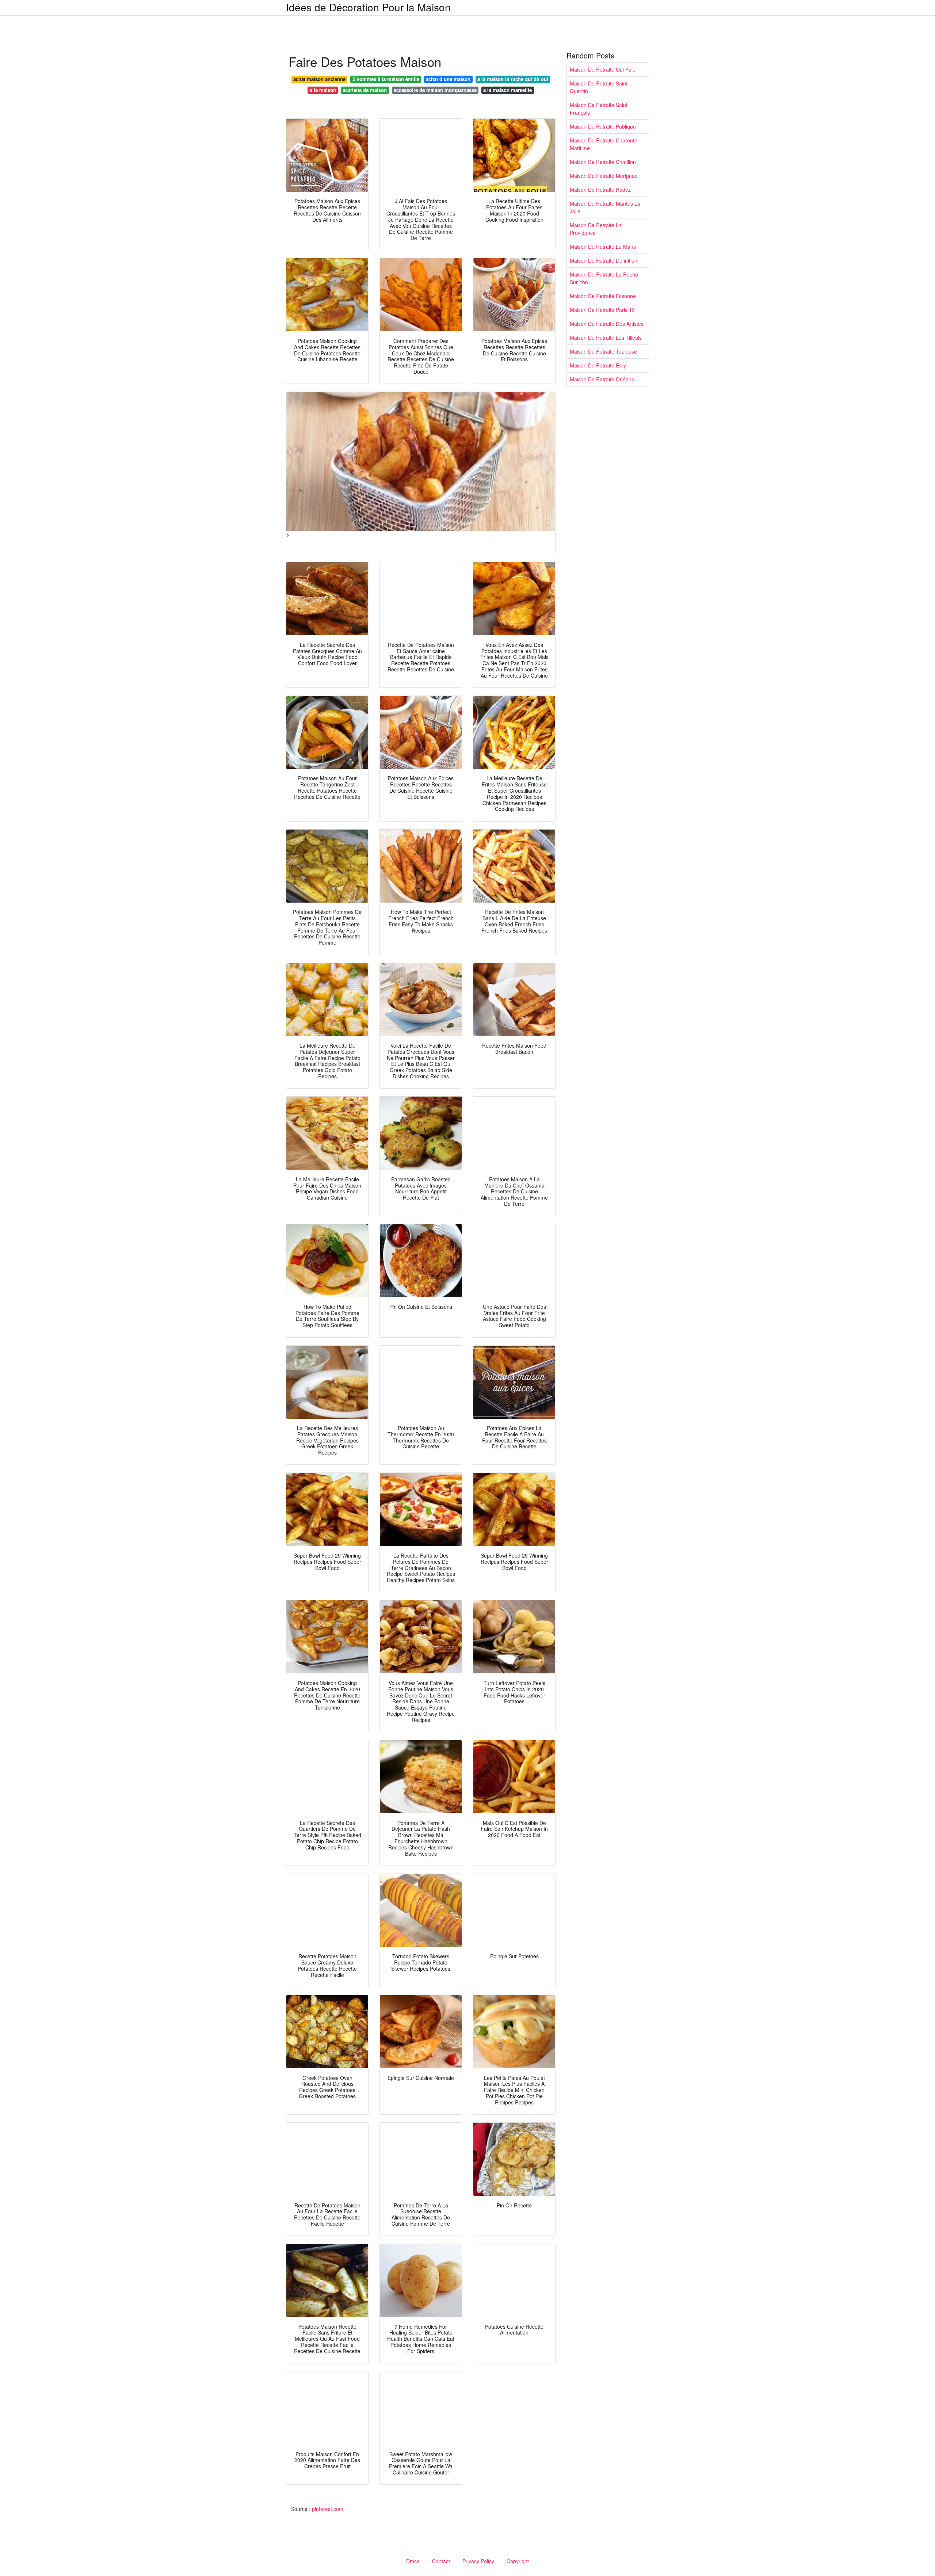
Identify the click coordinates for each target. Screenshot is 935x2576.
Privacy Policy (478, 2561)
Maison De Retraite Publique (603, 126)
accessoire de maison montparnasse (435, 90)
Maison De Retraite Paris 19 (602, 310)
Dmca (413, 2561)
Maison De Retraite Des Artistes (607, 324)
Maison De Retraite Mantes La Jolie (605, 207)
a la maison (323, 90)
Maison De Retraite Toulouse (603, 351)
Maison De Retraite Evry (598, 365)
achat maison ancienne (319, 79)
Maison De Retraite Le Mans (603, 247)
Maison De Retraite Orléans (602, 379)
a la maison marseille (507, 90)
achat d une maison (448, 79)
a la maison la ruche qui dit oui (513, 79)
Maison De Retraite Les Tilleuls (606, 338)
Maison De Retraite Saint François (599, 109)
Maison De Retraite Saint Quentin (599, 87)
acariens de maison (365, 90)
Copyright (518, 2561)
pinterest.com (328, 2509)
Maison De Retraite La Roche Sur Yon (604, 278)
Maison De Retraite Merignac (604, 176)
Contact (441, 2561)
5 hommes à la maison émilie (386, 79)
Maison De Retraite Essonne (603, 296)
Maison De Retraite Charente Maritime (604, 144)
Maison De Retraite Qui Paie (603, 69)
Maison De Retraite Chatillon (603, 162)
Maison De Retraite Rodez (600, 190)
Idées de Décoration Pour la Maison (368, 7)
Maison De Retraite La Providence (596, 229)
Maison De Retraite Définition (604, 260)
